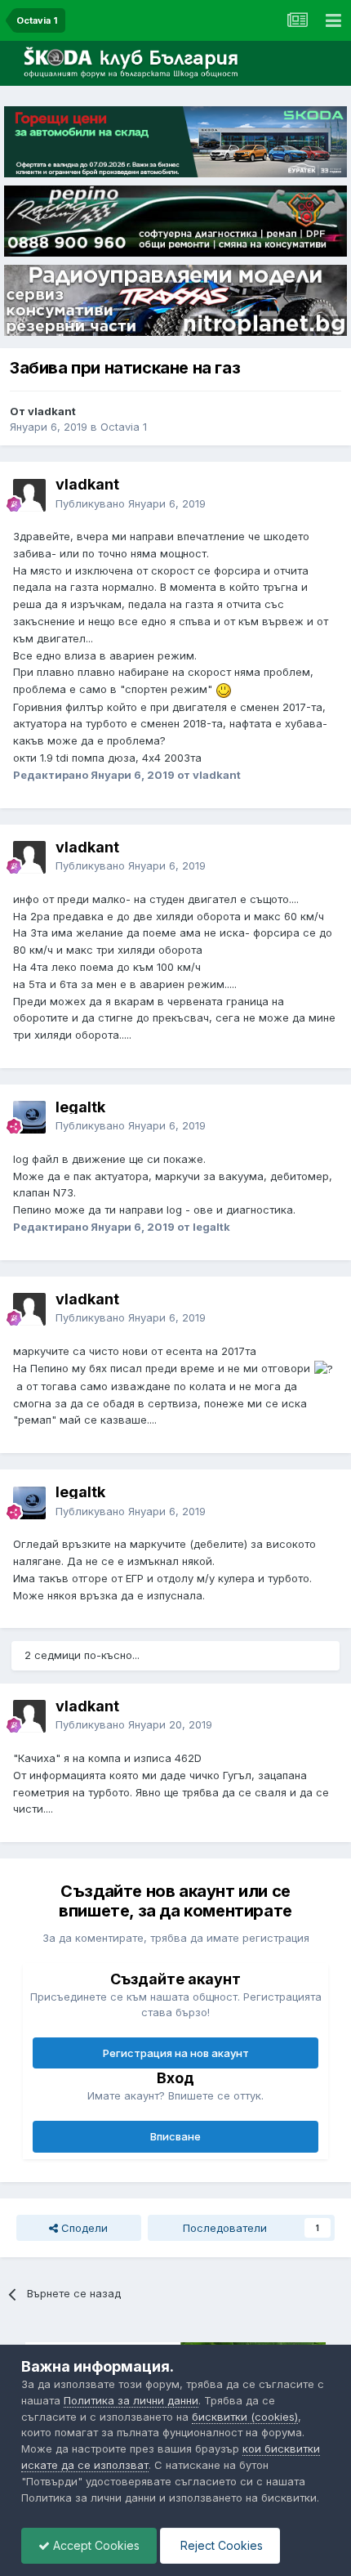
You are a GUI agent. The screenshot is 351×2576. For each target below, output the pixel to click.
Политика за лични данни (131, 2400)
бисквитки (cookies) (245, 2417)
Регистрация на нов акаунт (176, 2053)
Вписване (175, 2136)
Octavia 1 (124, 427)
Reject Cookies (220, 2545)
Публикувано (131, 503)
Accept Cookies (95, 2545)
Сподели (83, 2228)
